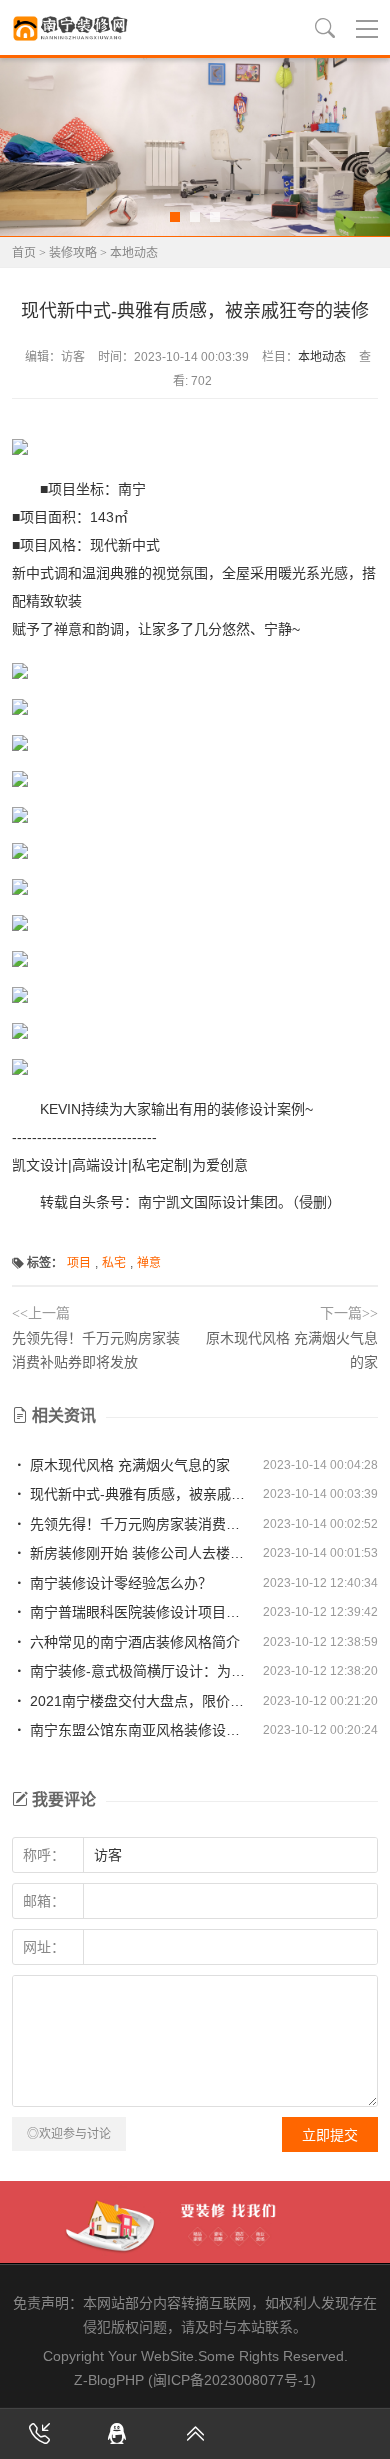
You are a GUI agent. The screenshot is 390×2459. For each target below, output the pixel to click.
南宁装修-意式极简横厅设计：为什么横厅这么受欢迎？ (139, 1671)
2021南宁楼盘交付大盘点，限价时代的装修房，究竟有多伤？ (139, 1701)
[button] (175, 217)
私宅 (114, 1263)
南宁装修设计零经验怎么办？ (119, 1583)
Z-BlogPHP (109, 2380)
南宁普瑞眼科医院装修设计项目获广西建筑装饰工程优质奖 (139, 1612)
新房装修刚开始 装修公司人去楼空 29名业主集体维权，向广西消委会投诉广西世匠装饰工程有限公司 (139, 1553)
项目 (79, 1263)
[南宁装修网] (72, 28)
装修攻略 (73, 253)
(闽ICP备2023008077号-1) (232, 2380)
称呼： (44, 1855)
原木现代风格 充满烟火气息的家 (128, 1465)
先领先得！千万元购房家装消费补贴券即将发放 (139, 1524)
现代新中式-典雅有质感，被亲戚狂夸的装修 (139, 1494)
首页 (24, 253)
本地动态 (134, 253)
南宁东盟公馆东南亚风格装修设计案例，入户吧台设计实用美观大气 (139, 1730)
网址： (44, 1947)
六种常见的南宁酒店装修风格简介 (133, 1642)
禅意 (149, 1263)
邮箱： (44, 1901)
